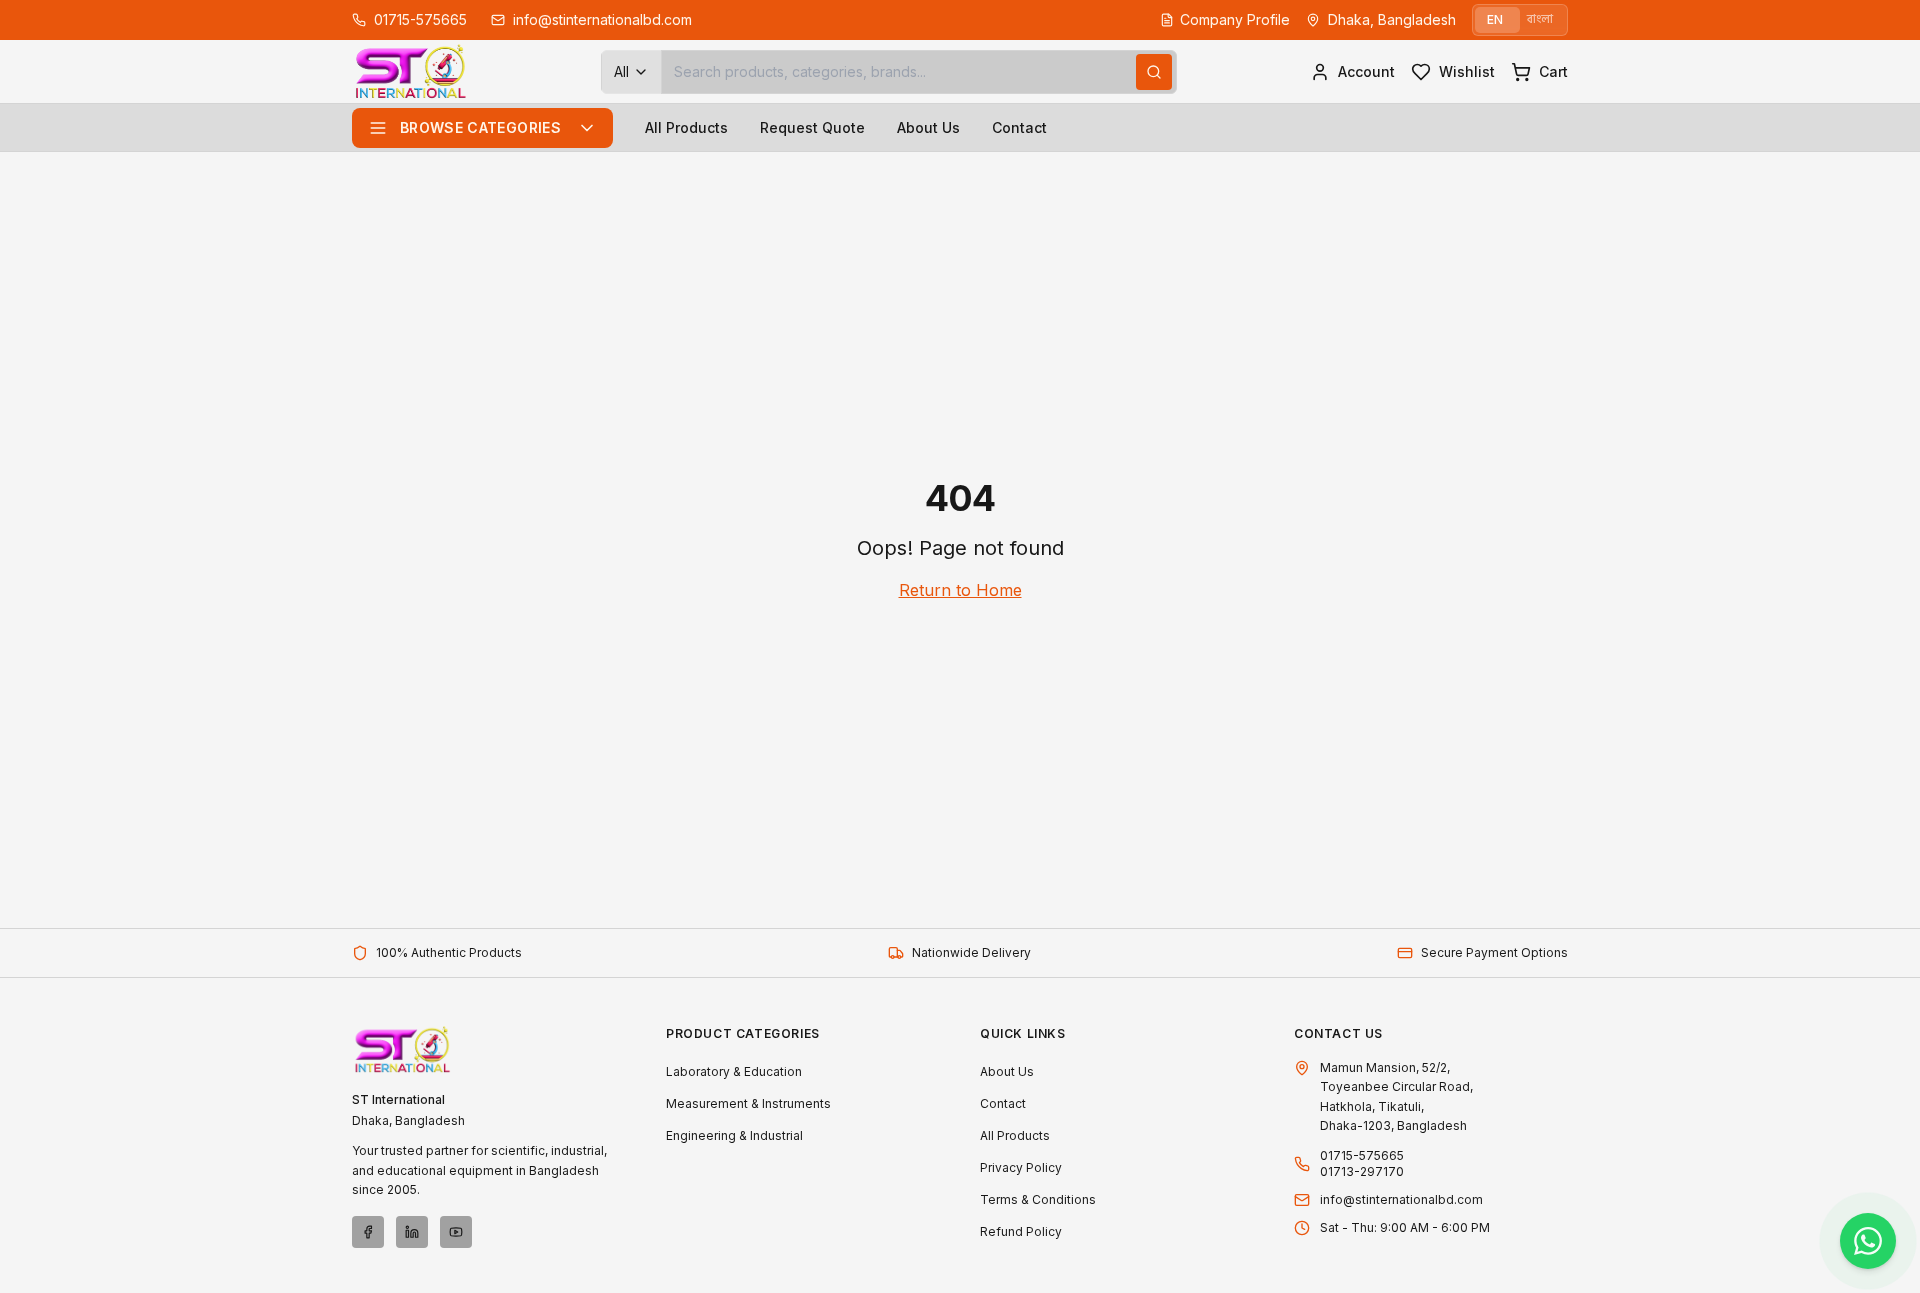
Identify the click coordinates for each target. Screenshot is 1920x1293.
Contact (1019, 127)
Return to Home (960, 590)
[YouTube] (456, 1232)
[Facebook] (368, 1232)
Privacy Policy (1021, 1167)
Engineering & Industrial (734, 1135)
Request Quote (812, 127)
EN (1495, 19)
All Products (686, 127)
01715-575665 (1362, 1155)
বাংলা (1540, 19)
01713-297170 (1362, 1171)
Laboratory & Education (734, 1071)
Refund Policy (1021, 1231)
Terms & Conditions (1038, 1199)
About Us (928, 127)
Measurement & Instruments (748, 1103)
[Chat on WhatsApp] (1868, 1241)
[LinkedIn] (412, 1232)
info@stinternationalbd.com (1401, 1199)
